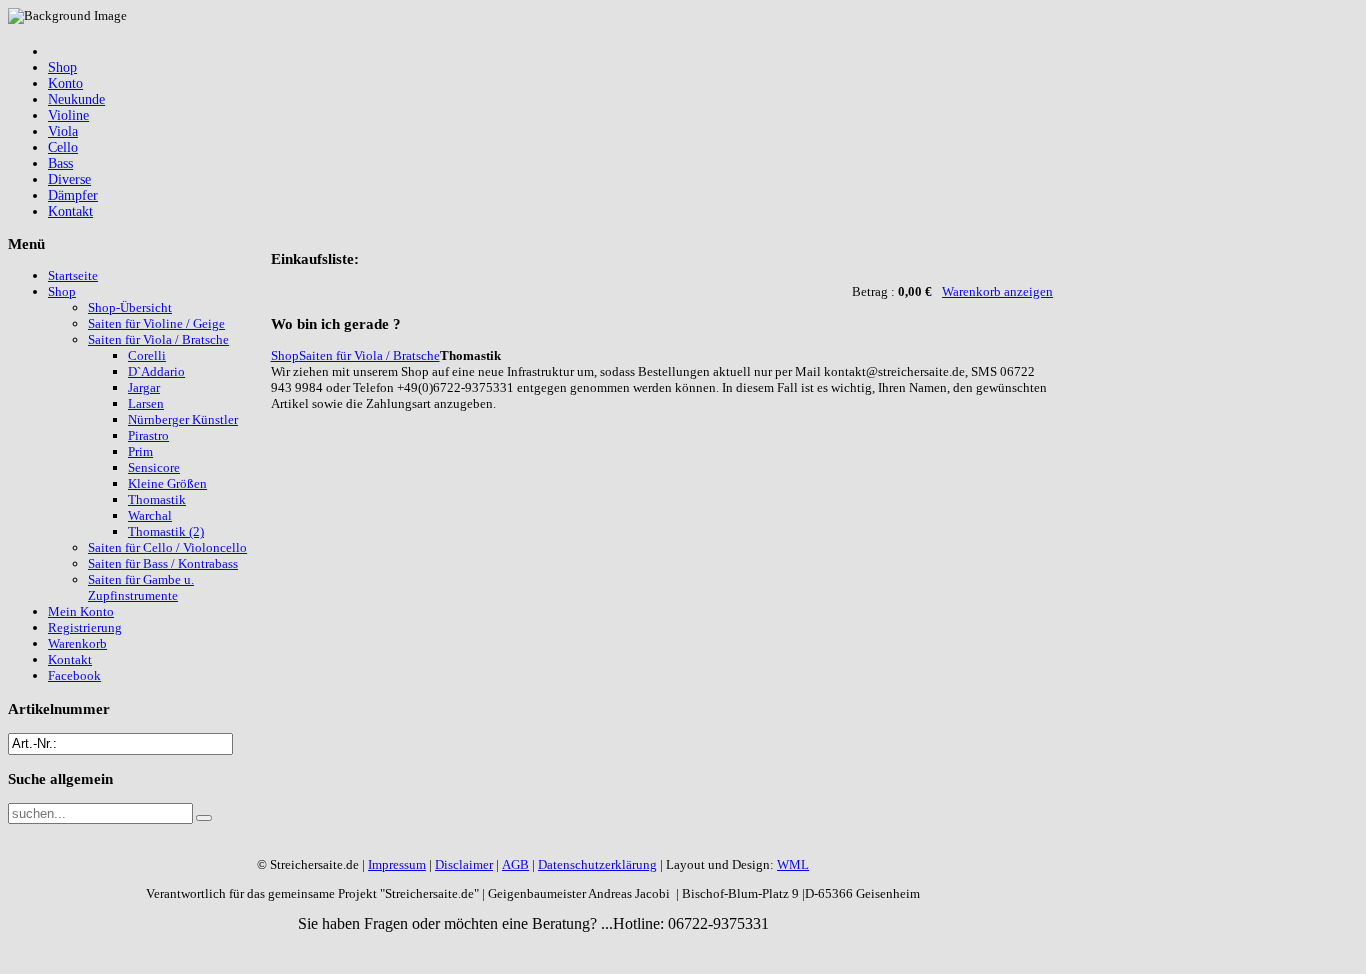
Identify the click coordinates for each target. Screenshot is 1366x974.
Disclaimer (464, 864)
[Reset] (204, 818)
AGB (515, 864)
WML (793, 864)
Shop (285, 355)
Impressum (397, 864)
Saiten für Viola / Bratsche (369, 355)
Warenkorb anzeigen (997, 291)
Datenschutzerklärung (597, 864)
